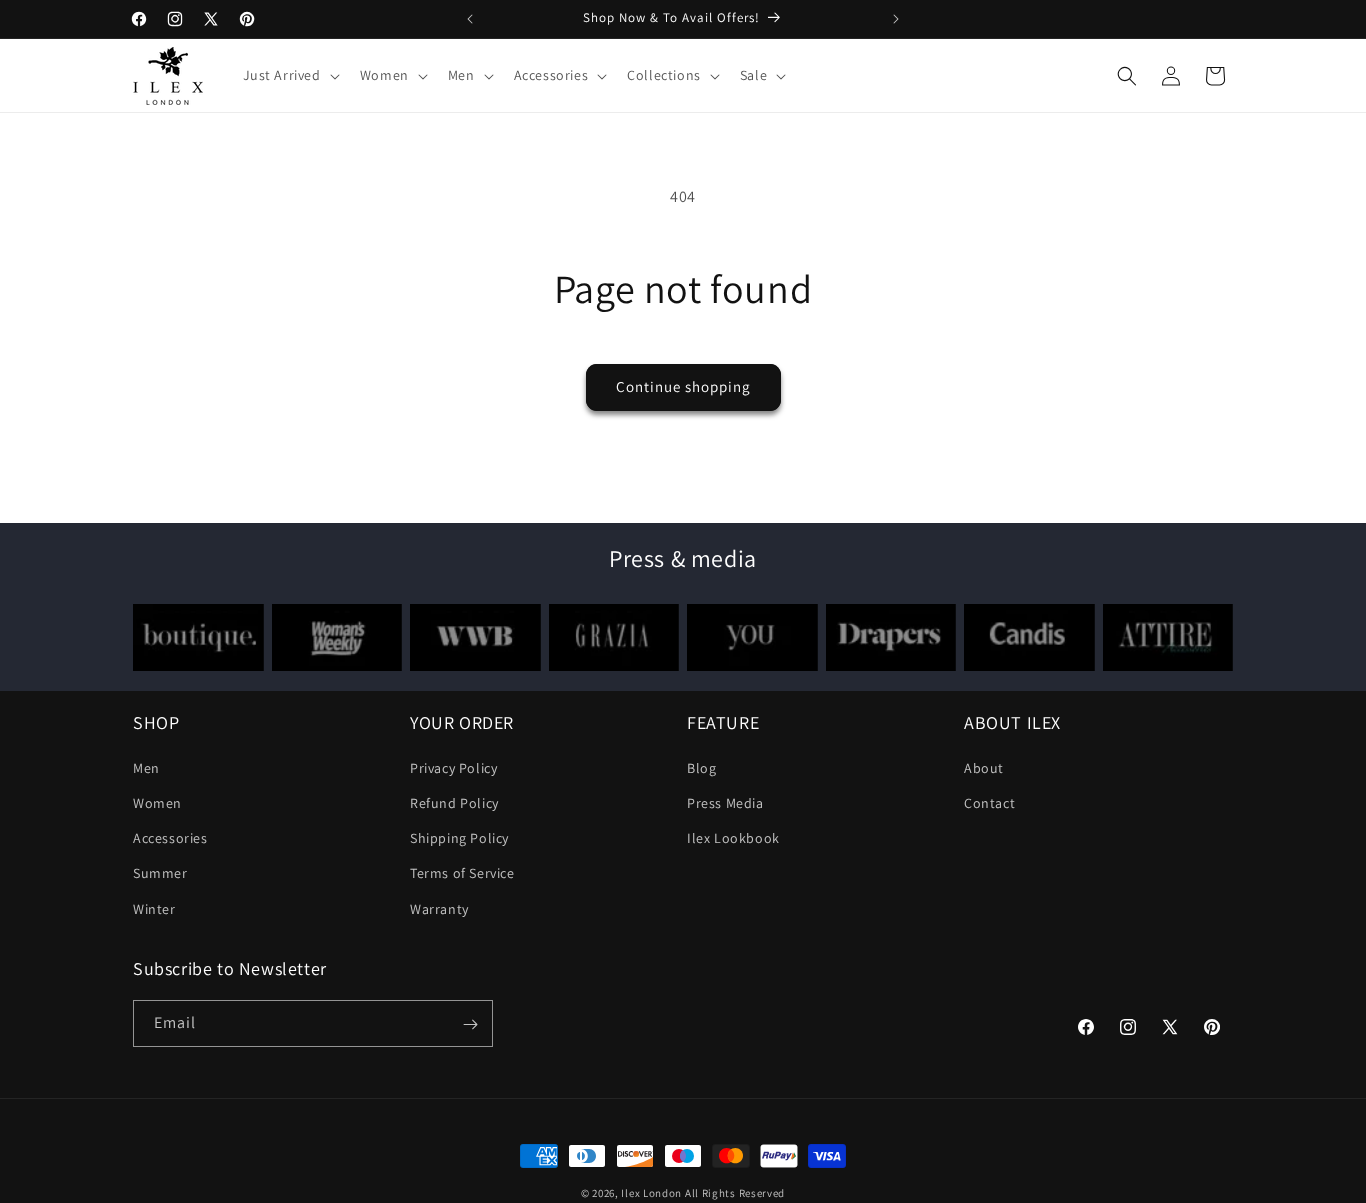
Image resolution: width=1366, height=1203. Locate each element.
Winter (154, 909)
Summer (160, 874)
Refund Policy (454, 803)
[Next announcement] (896, 19)
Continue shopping (683, 386)
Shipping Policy (459, 839)
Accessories (170, 839)
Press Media (725, 803)
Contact (989, 803)
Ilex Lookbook (733, 839)
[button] (289, 75)
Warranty (439, 909)
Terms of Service (462, 874)
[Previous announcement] (470, 19)
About (984, 768)
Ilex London (651, 1193)
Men (146, 768)
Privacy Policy (453, 768)
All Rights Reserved (735, 1193)
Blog (701, 768)
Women (157, 803)
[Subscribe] (470, 1024)
